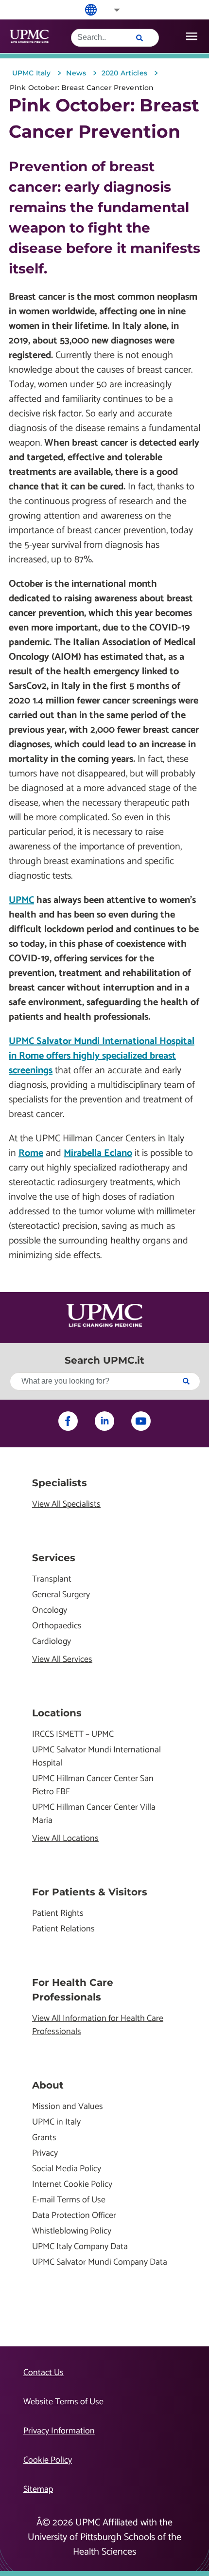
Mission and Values (68, 2107)
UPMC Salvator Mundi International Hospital (96, 1757)
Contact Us (44, 2373)
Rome (31, 1153)
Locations (57, 1713)
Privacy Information (59, 2431)
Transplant (52, 1579)
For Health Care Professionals (73, 1990)
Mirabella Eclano (98, 1153)
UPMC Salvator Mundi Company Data (100, 2262)
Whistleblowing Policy (72, 2231)
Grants (44, 2138)
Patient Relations (63, 1929)
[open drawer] (192, 36)
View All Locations (65, 1839)
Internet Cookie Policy (72, 2185)
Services (54, 1558)
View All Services (62, 1660)
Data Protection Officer (74, 2216)
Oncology (50, 1611)
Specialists (60, 1483)
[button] (110, 10)
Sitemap (38, 2489)
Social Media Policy (67, 2169)
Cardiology (52, 1642)
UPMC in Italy (56, 2122)
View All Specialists (66, 1504)
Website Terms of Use (63, 2402)
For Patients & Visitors (90, 1892)
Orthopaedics (57, 1626)
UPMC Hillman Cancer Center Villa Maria (94, 1814)
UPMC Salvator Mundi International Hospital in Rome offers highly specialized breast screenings (102, 1056)
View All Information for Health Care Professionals (98, 2025)
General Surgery (61, 1595)
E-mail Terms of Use (69, 2200)
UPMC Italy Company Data (80, 2247)
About (48, 2085)
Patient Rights (58, 1914)
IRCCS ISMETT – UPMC (73, 1735)
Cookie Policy (48, 2460)
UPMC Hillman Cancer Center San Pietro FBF (93, 1785)
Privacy (45, 2153)
